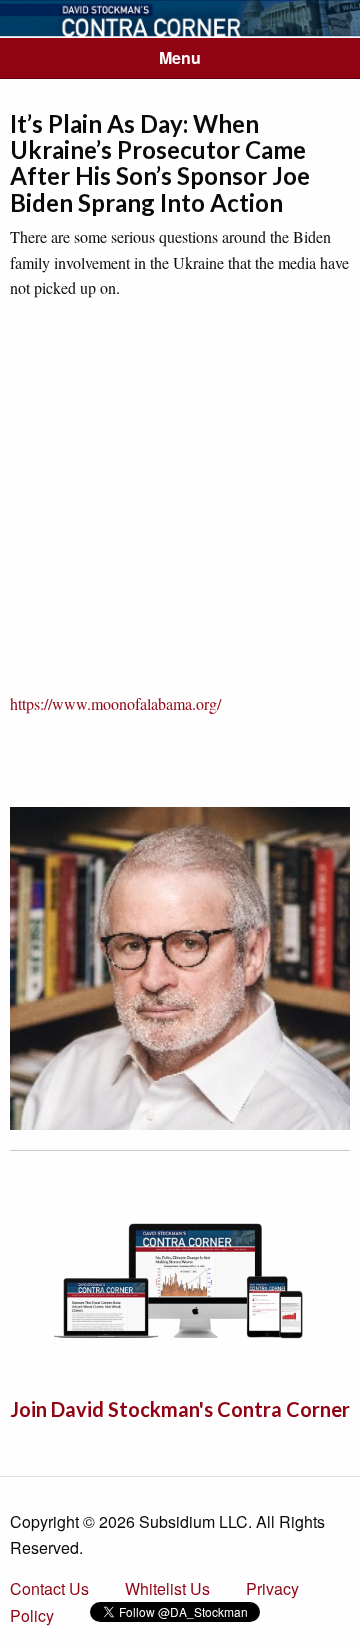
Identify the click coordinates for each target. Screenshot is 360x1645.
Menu (180, 57)
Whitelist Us (167, 1588)
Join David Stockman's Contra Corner (180, 1409)
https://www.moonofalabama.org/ (115, 703)
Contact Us (49, 1588)
